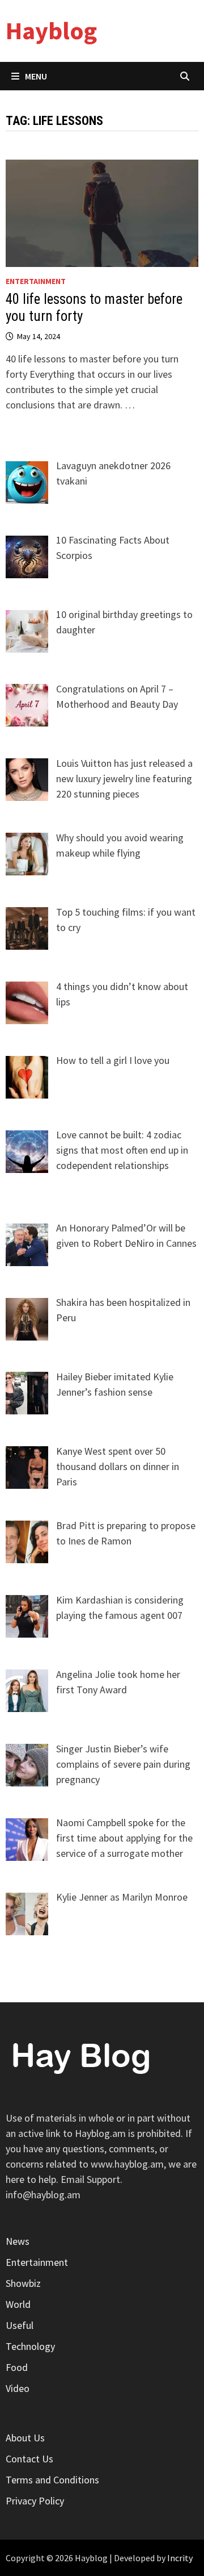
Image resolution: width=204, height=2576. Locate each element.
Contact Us (29, 2459)
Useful (20, 2325)
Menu (36, 76)
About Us (25, 2438)
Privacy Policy (35, 2501)
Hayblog (51, 30)
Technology (30, 2346)
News (18, 2241)
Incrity (180, 2558)
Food (17, 2367)
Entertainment (36, 281)
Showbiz (23, 2283)
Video (18, 2388)
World (18, 2304)
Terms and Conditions (52, 2480)
